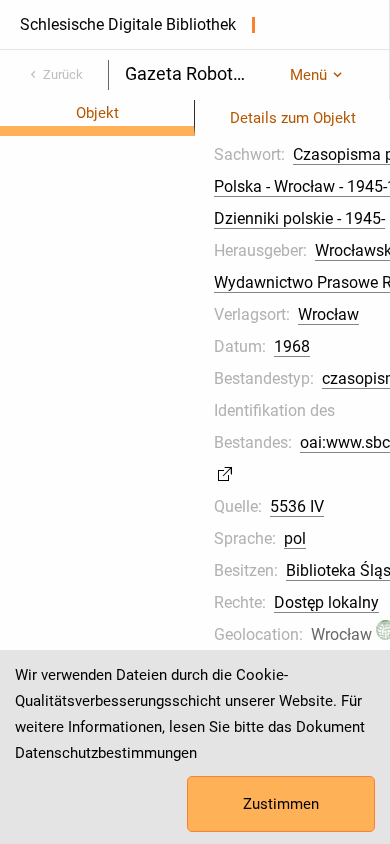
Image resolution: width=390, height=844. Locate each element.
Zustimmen (281, 804)
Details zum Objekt (293, 118)
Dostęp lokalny (326, 602)
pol (295, 538)
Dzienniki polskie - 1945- (299, 218)
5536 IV (297, 506)
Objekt (97, 113)
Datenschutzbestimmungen (106, 753)
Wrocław (328, 314)
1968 (292, 346)
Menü (308, 75)
